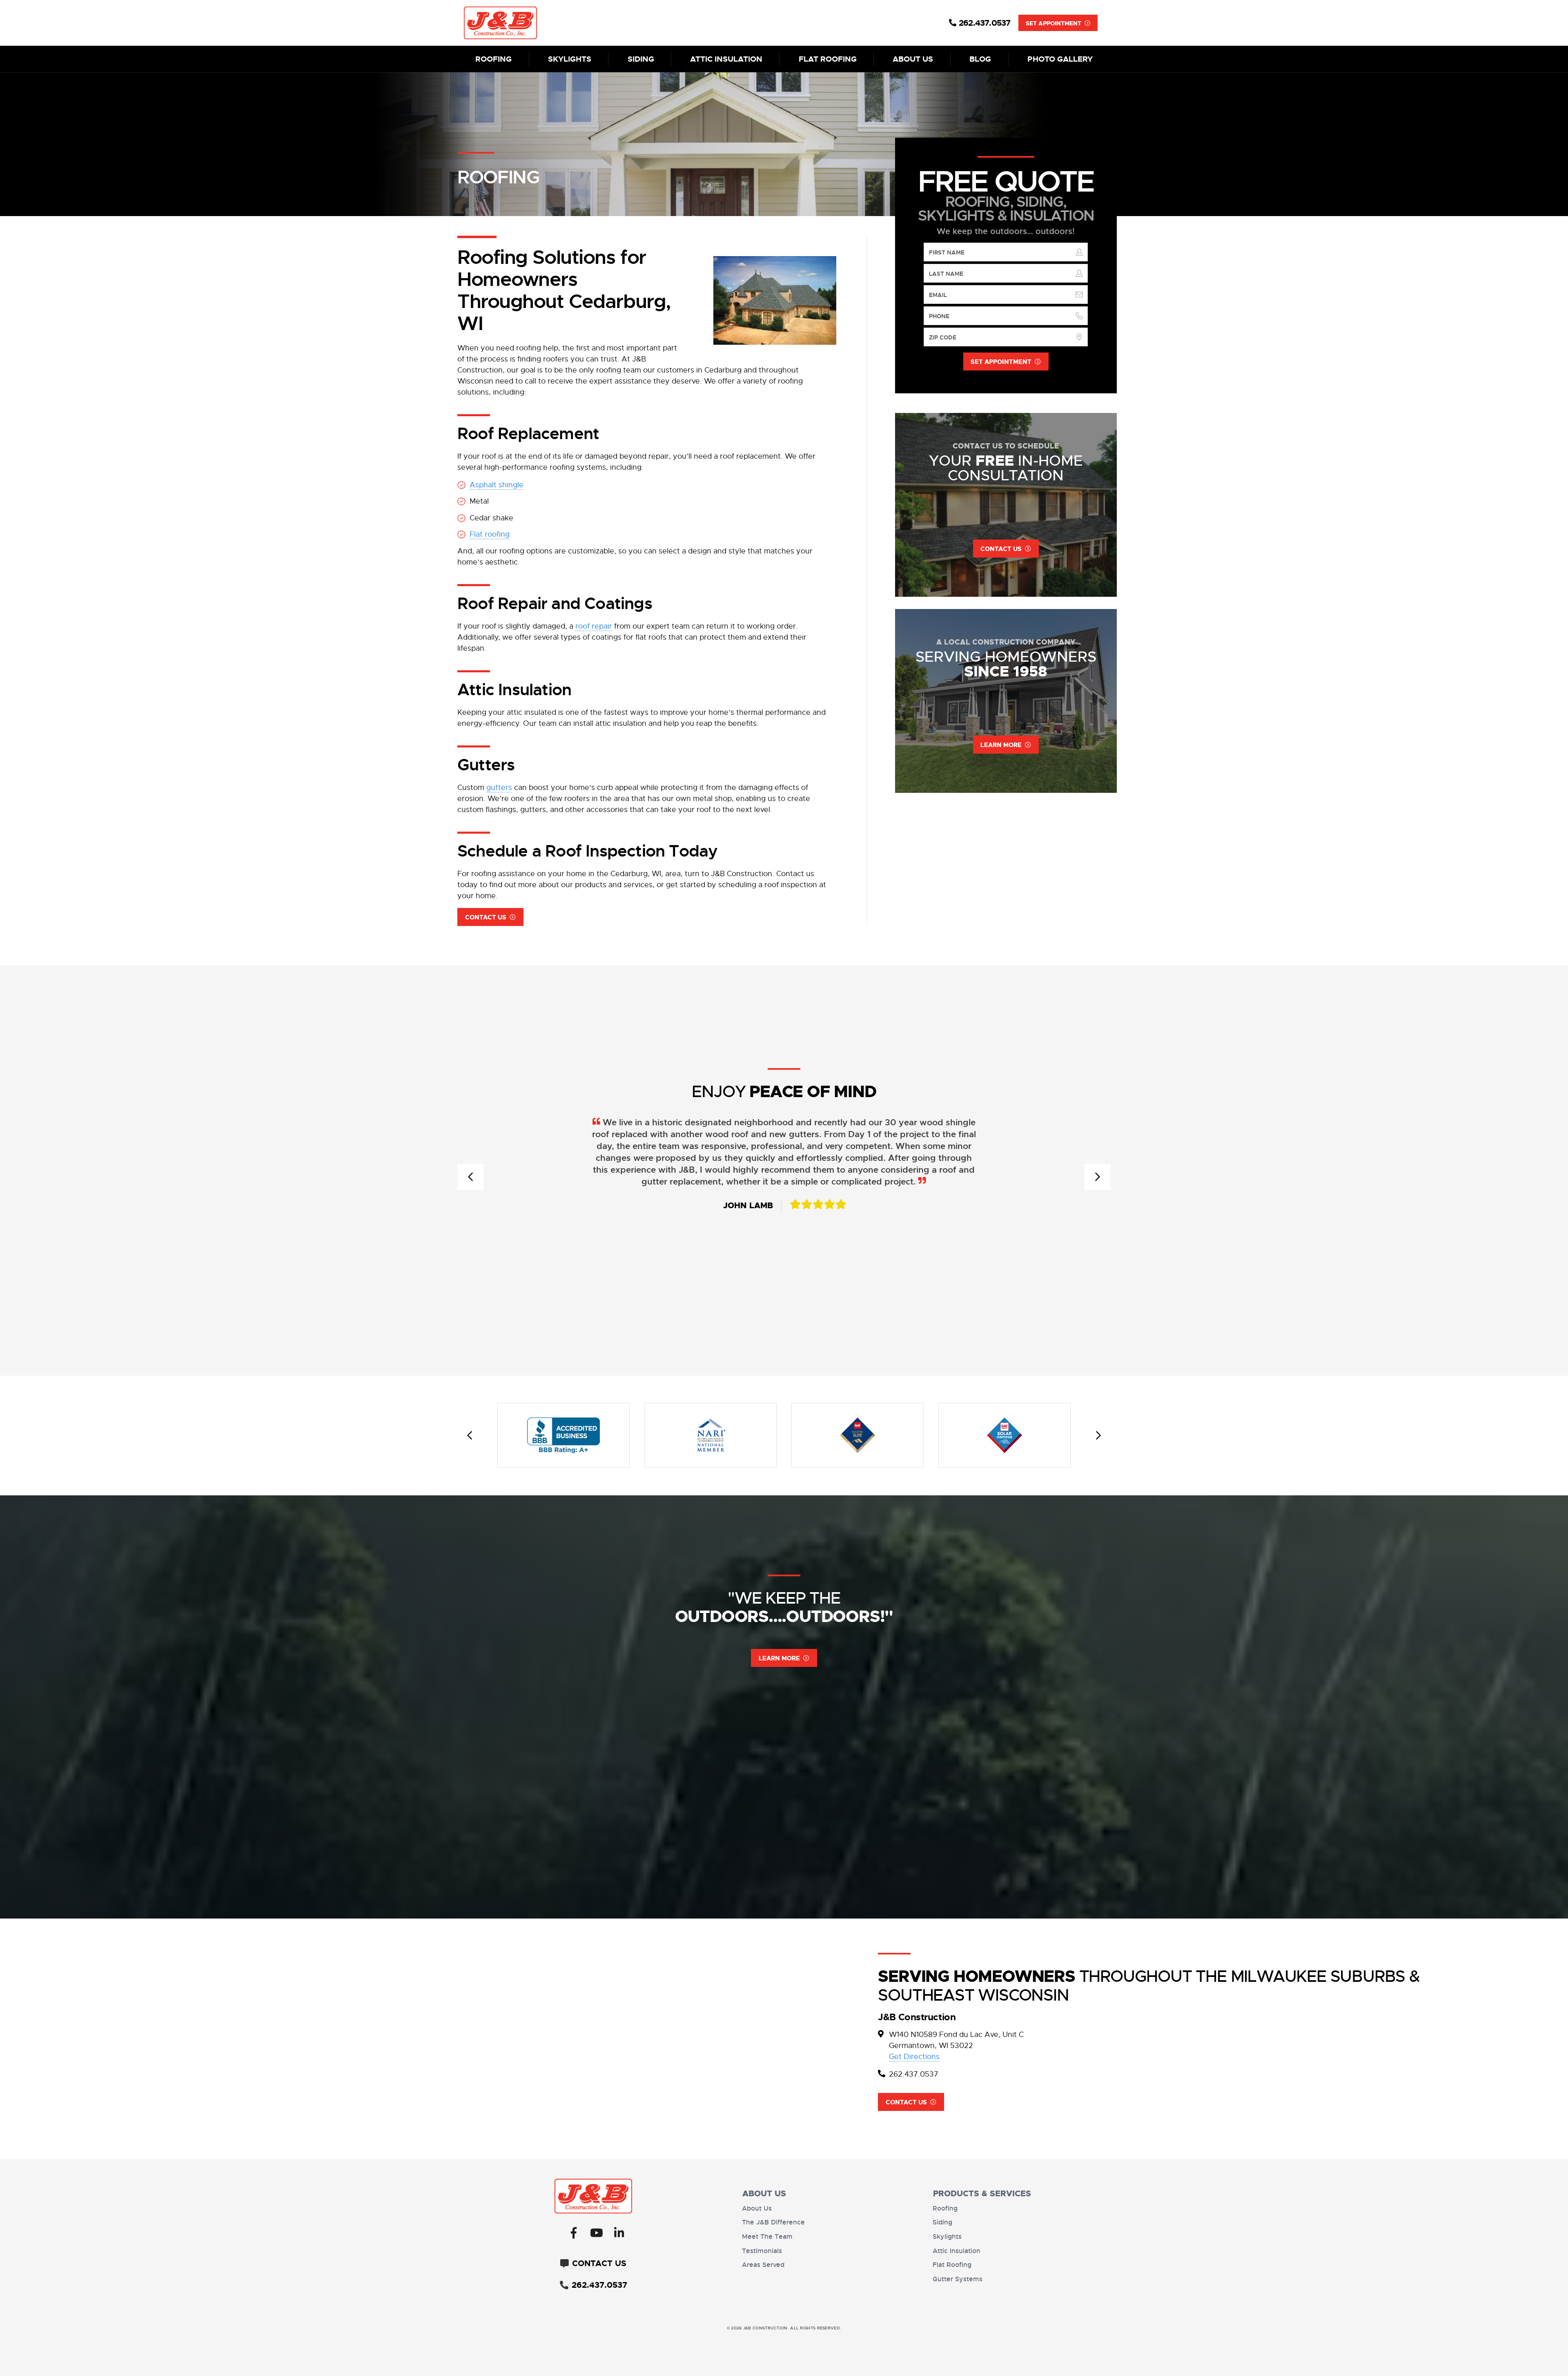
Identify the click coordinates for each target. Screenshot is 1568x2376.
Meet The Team (767, 2237)
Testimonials (762, 2251)
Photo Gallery (1060, 59)
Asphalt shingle (497, 485)
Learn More (779, 1658)
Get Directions (914, 2057)
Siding (641, 59)
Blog (980, 59)
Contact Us (486, 917)
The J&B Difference (773, 2222)
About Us (913, 59)
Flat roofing (490, 534)
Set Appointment (1053, 23)
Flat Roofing (828, 59)
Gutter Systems (958, 2279)
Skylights (570, 59)
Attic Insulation (726, 59)
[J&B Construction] (546, 23)
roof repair (594, 626)
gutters (499, 788)
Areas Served (763, 2265)
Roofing (493, 59)
